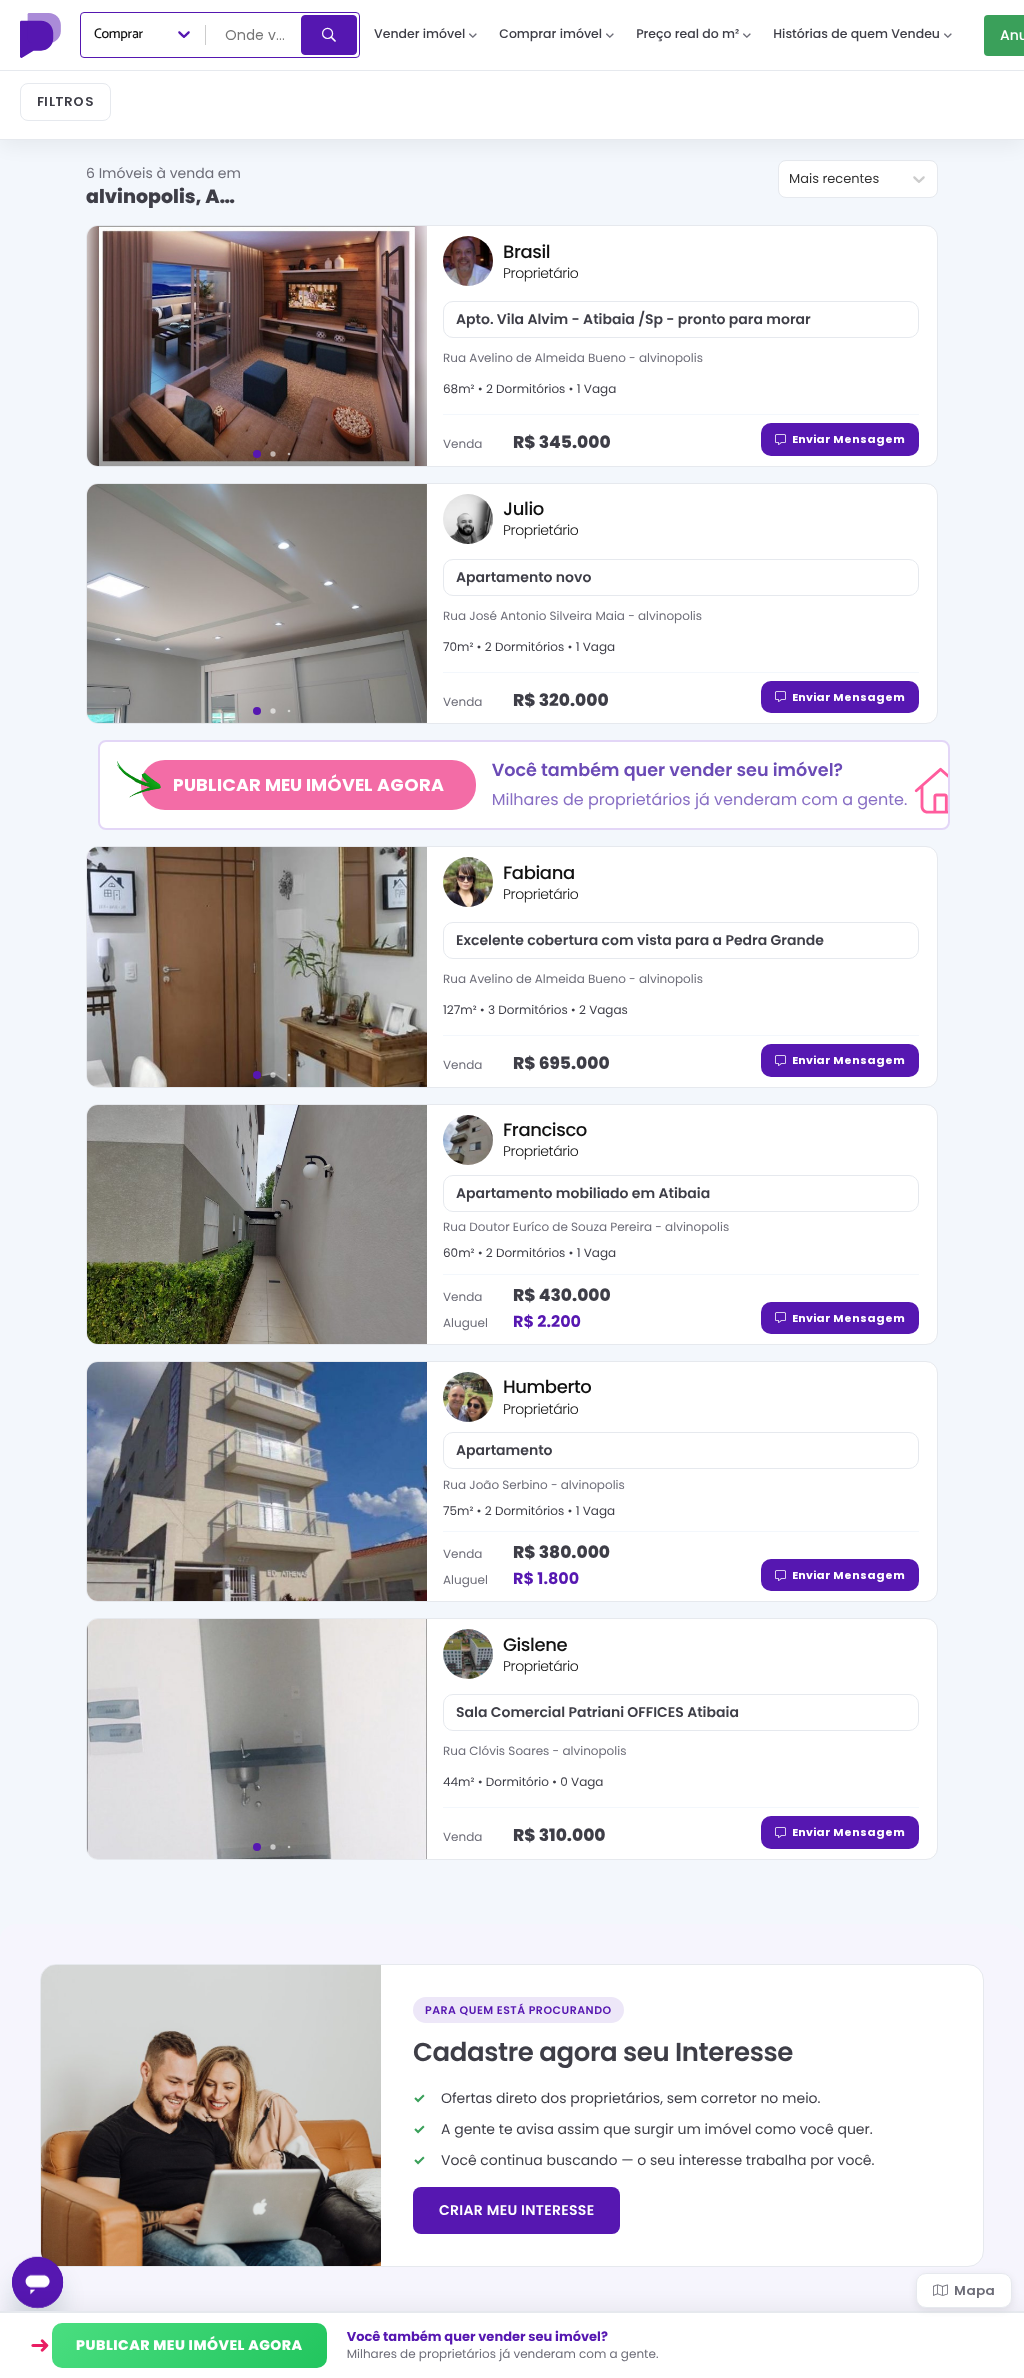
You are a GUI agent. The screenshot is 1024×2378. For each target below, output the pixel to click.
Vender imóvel (419, 34)
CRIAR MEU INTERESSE (516, 2210)
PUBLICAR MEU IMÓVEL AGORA (308, 785)
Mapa (974, 2290)
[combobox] (255, 35)
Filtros (65, 101)
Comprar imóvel (550, 34)
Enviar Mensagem (848, 439)
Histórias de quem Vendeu (856, 34)
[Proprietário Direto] (43, 35)
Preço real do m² (687, 34)
